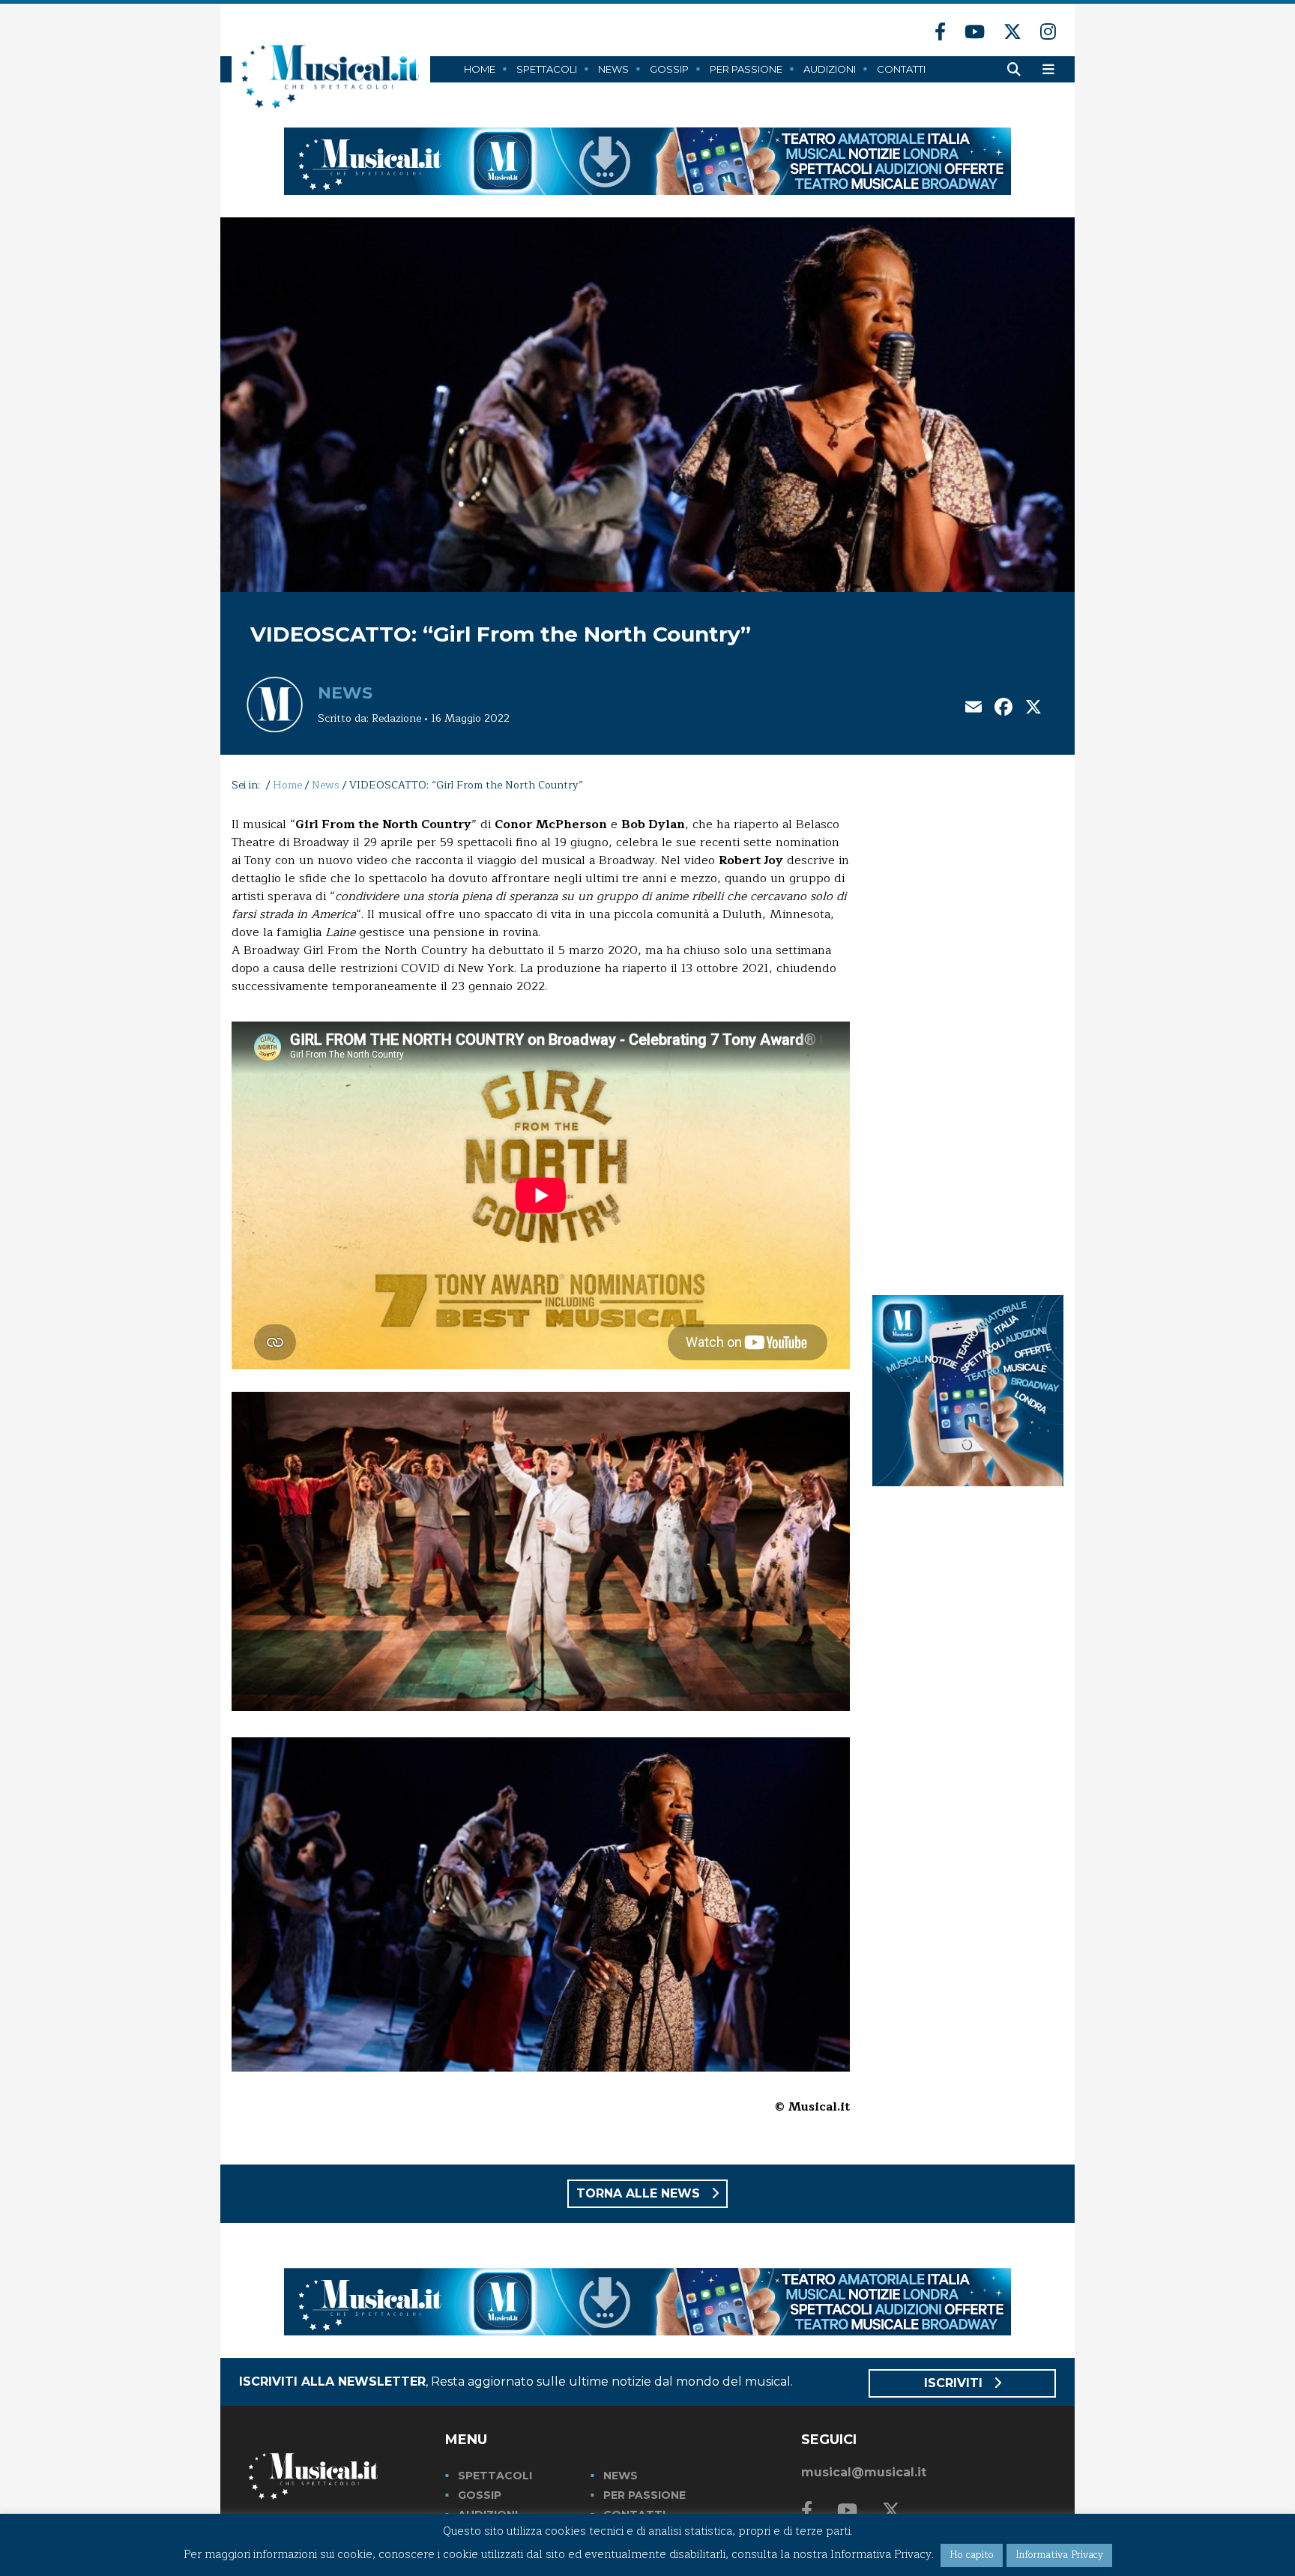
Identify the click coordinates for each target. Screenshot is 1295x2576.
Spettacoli (547, 69)
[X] (1033, 709)
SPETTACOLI (495, 2476)
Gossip (669, 69)
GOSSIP (480, 2495)
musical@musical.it (864, 2472)
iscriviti (955, 2383)
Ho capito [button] (972, 2555)
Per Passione (746, 69)
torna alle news (640, 2193)
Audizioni (830, 69)
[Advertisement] (968, 1040)
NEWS (621, 2476)
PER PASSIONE (645, 2495)
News (613, 69)
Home (480, 69)
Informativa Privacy (1059, 2555)
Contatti (901, 69)
